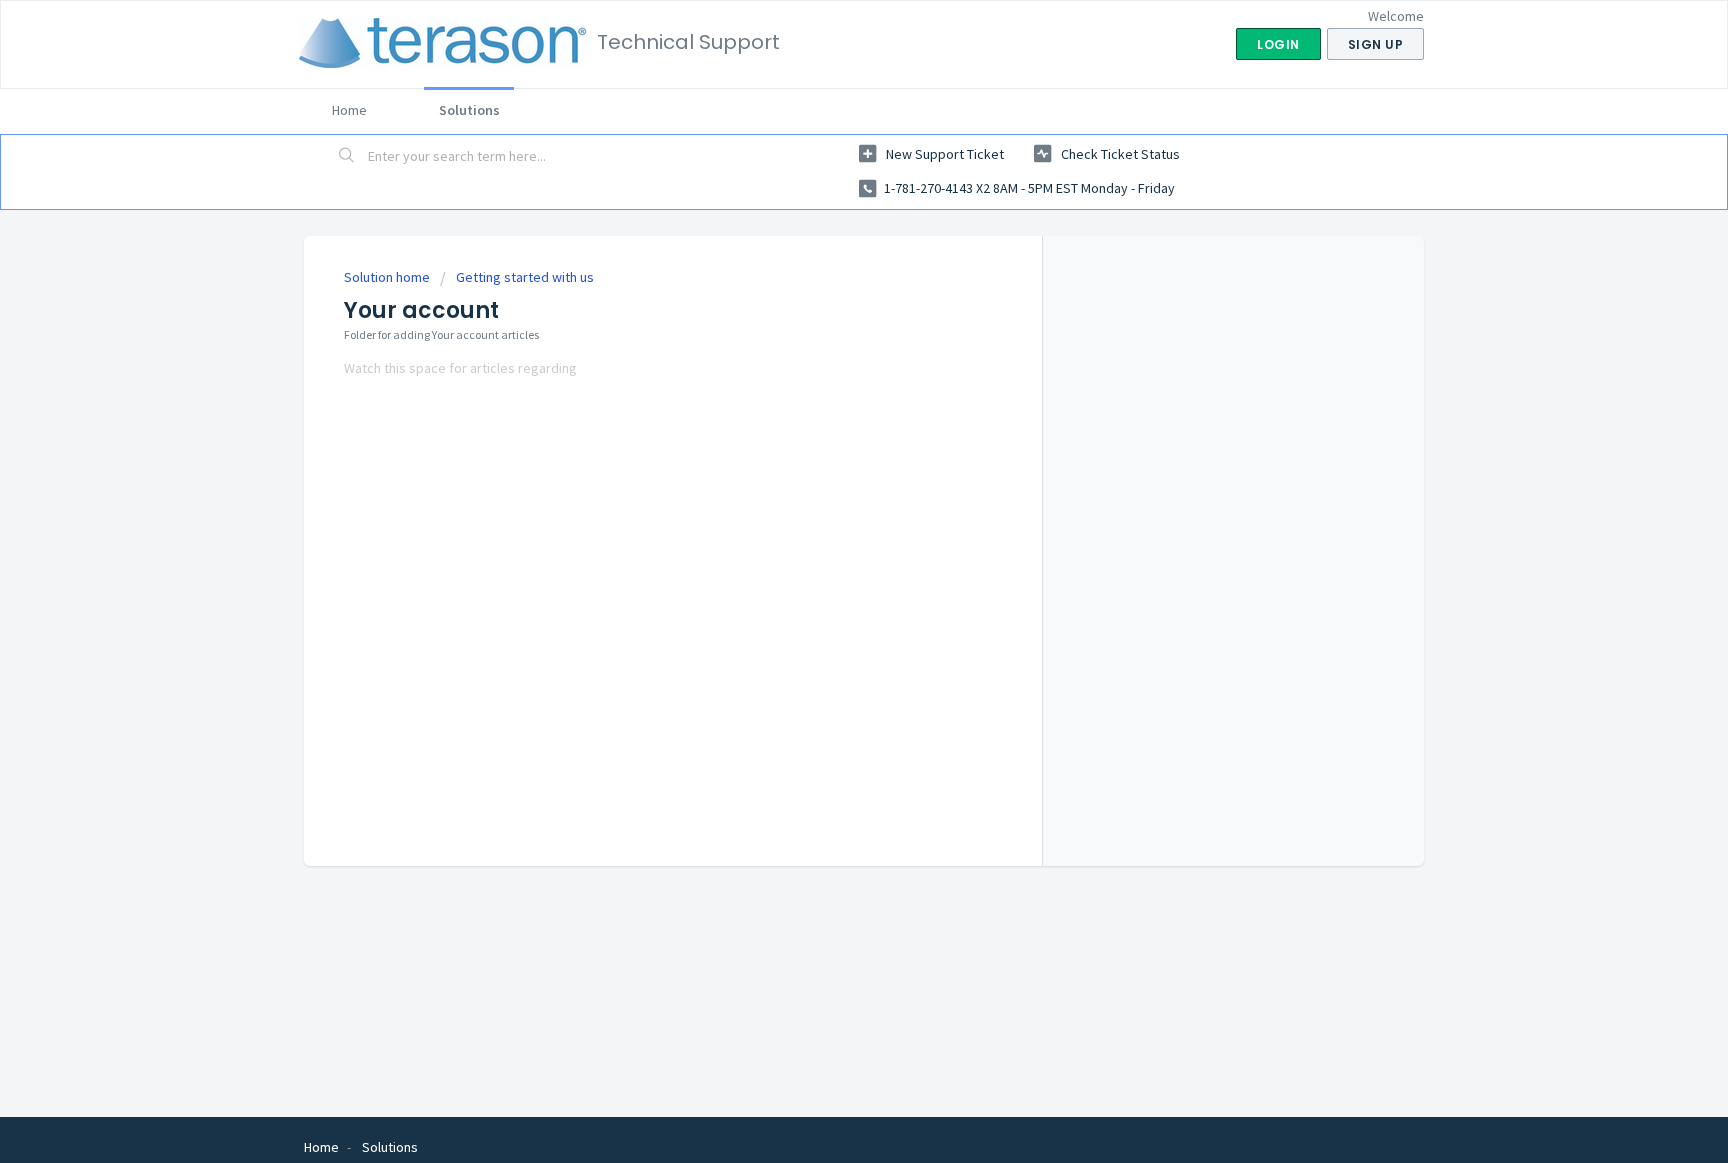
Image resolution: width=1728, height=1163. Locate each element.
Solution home (388, 277)
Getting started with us (525, 277)
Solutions (469, 110)
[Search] (347, 157)
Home (349, 110)
